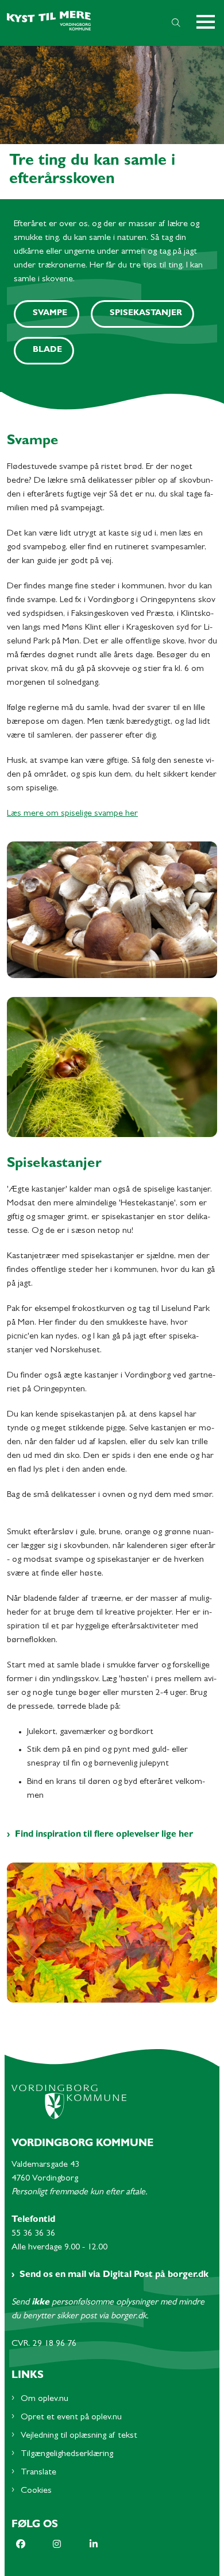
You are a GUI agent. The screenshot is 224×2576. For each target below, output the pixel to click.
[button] (210, 23)
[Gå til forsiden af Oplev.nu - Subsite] (78, 23)
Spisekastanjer (146, 314)
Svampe (50, 314)
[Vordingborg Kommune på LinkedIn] (108, 2544)
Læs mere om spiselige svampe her (72, 814)
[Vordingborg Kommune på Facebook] (34, 2544)
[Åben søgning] (176, 23)
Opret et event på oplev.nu (71, 2418)
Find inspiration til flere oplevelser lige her (104, 1835)
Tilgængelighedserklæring (67, 2454)
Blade (47, 350)
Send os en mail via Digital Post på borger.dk (114, 2275)
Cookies (36, 2491)
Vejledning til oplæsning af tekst (79, 2436)
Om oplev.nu (45, 2399)
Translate (38, 2473)
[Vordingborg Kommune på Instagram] (71, 2544)
